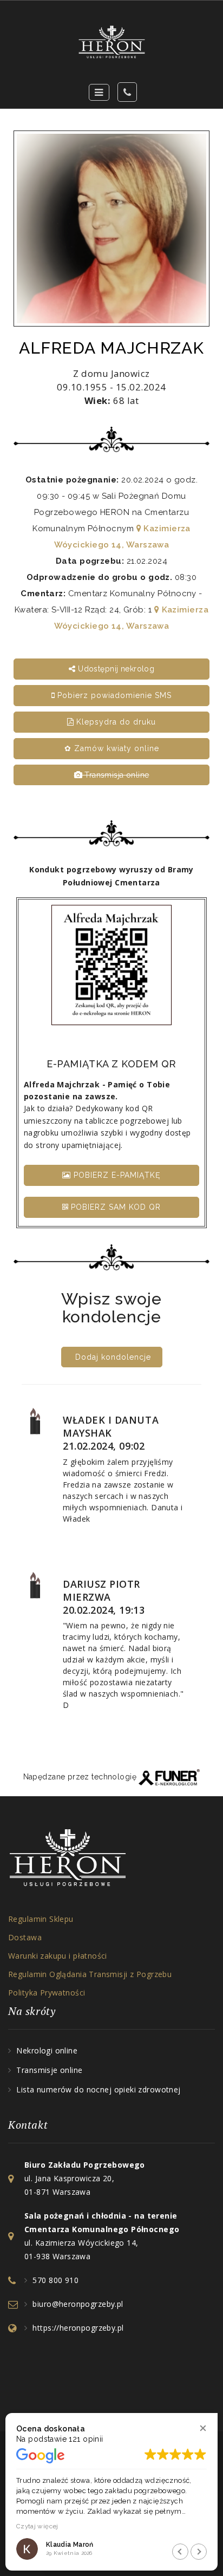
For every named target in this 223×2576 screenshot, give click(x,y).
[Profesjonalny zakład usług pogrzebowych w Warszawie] (111, 42)
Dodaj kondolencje (113, 1357)
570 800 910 (55, 2280)
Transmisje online (49, 2070)
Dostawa (25, 1937)
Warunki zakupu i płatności (58, 1956)
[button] (203, 2428)
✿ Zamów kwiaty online (112, 748)
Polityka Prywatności (47, 1993)
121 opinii (86, 2439)
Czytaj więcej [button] (37, 2526)
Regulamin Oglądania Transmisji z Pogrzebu (90, 1974)
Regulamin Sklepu (41, 1919)
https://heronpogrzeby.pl (78, 2328)
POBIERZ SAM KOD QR (114, 1207)
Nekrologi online (47, 2050)
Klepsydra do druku (115, 722)
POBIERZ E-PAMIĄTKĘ (116, 1175)
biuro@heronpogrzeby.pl (78, 2304)
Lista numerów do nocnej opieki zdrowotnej (98, 2089)
